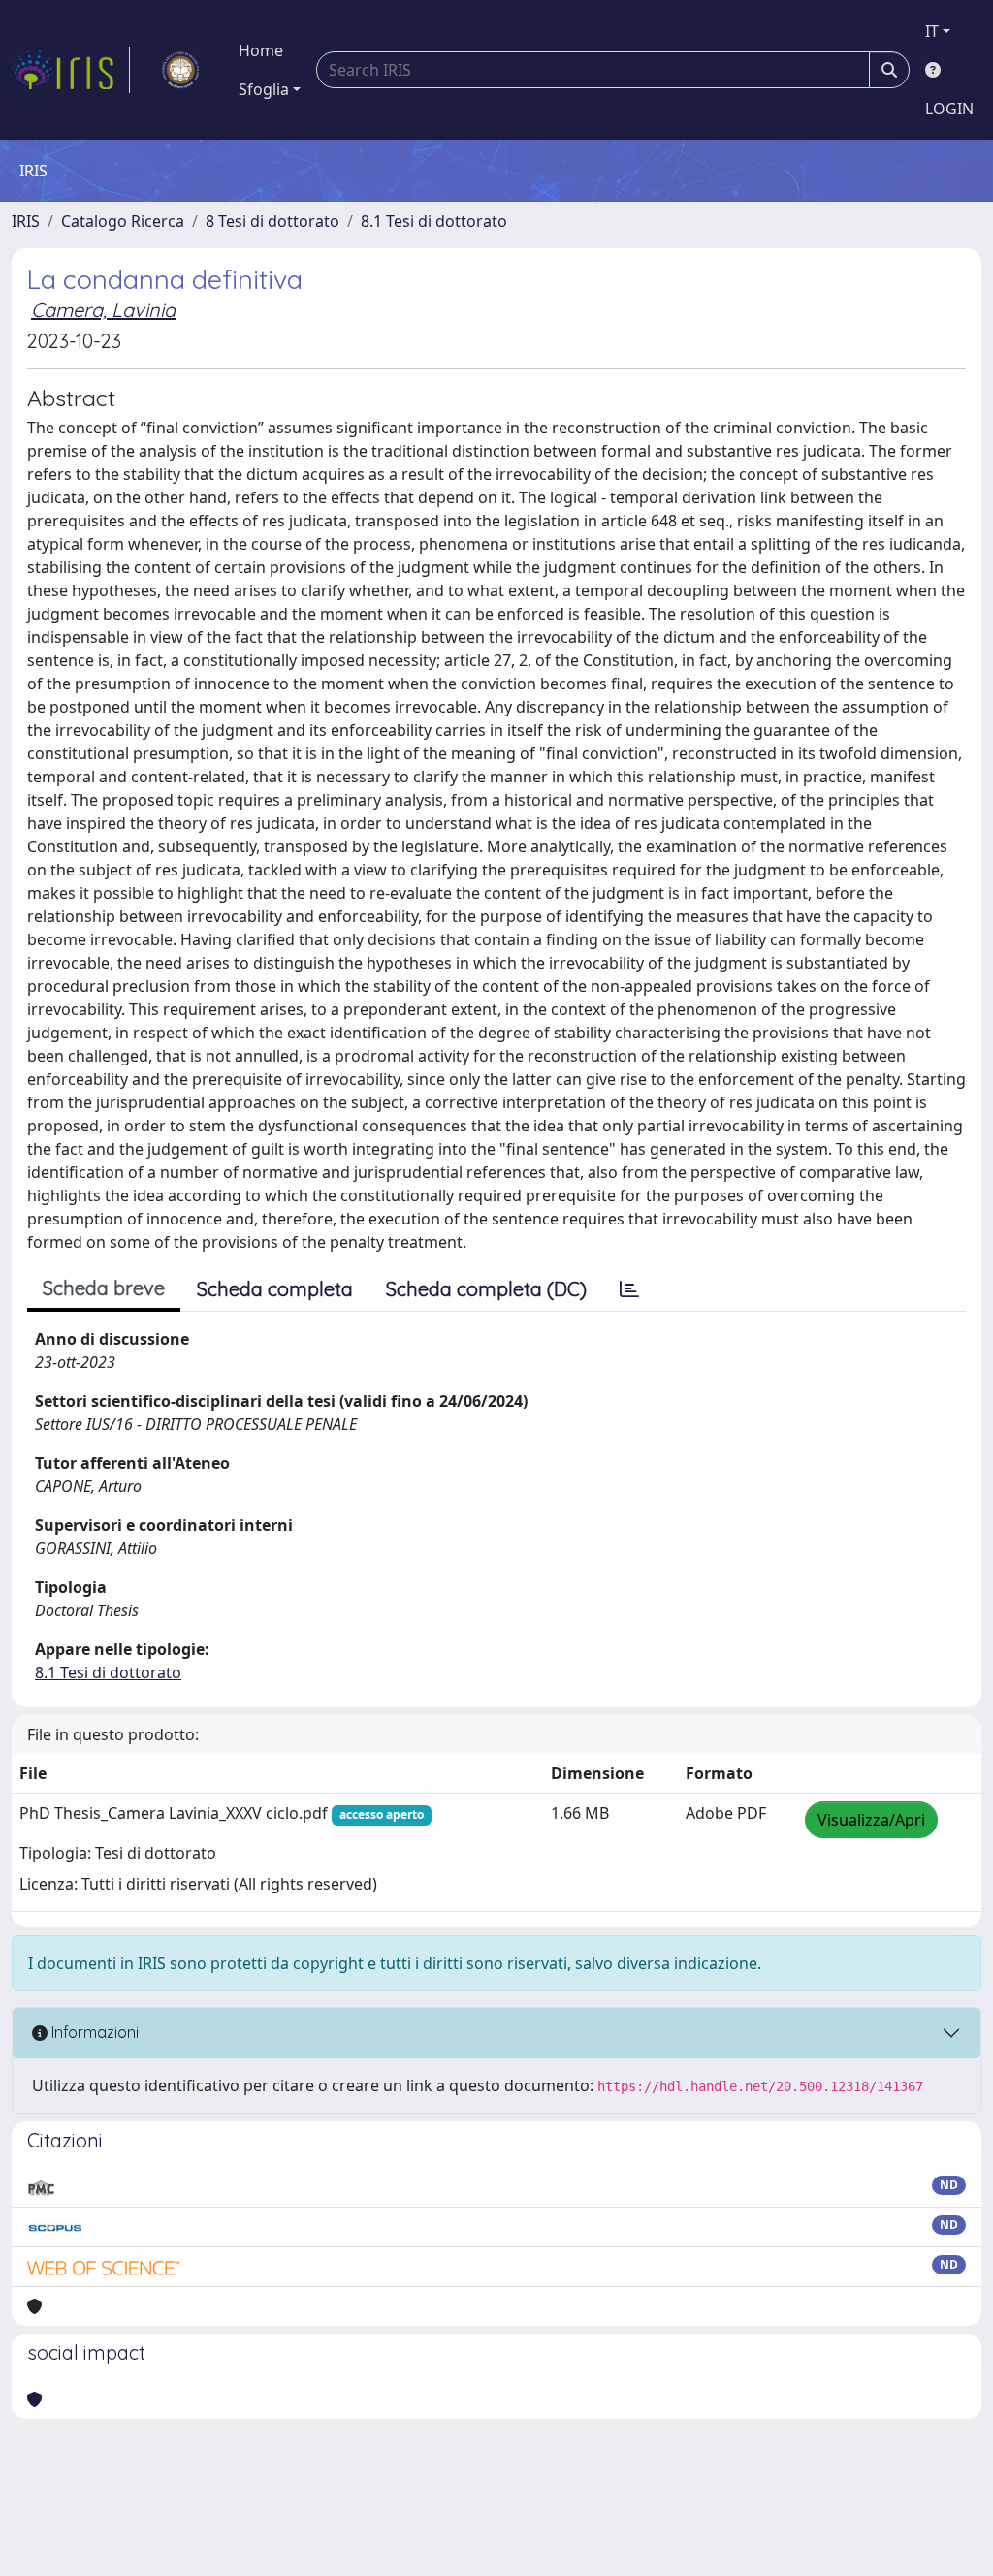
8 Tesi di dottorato (272, 221)
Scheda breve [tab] (104, 1288)
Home (261, 50)
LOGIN (949, 109)
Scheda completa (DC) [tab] (486, 1289)
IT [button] (932, 31)
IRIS (26, 221)
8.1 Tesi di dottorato (434, 221)
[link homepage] (71, 70)
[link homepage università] (180, 70)
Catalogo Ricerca (123, 221)
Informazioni (93, 2032)
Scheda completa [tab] (275, 1289)
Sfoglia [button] (264, 89)
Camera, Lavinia (103, 310)
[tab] (629, 1289)
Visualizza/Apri (871, 1820)
